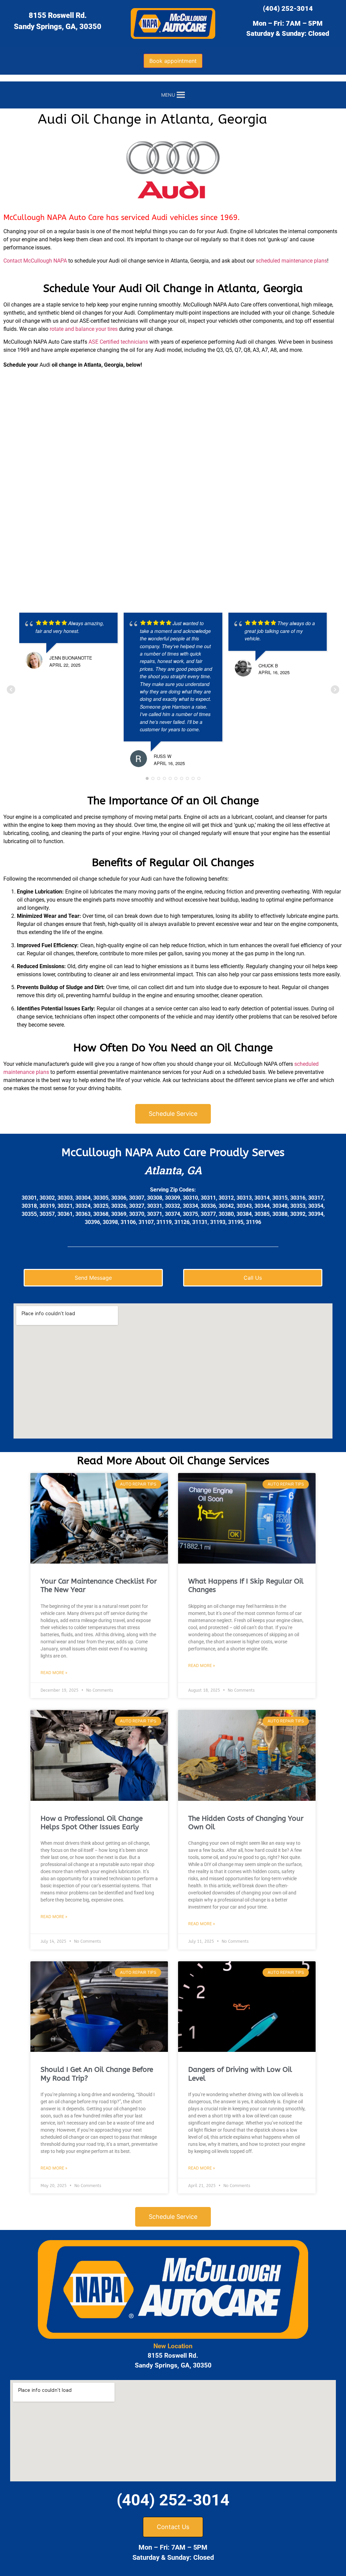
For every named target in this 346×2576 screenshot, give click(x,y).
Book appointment (173, 61)
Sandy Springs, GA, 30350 (58, 27)
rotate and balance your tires (84, 329)
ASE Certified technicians (118, 342)
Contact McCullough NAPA (35, 261)
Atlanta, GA (173, 1170)
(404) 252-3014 (288, 8)
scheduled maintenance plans (291, 261)
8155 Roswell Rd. (58, 15)
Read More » (54, 1673)
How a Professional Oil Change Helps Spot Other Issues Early (92, 1823)
